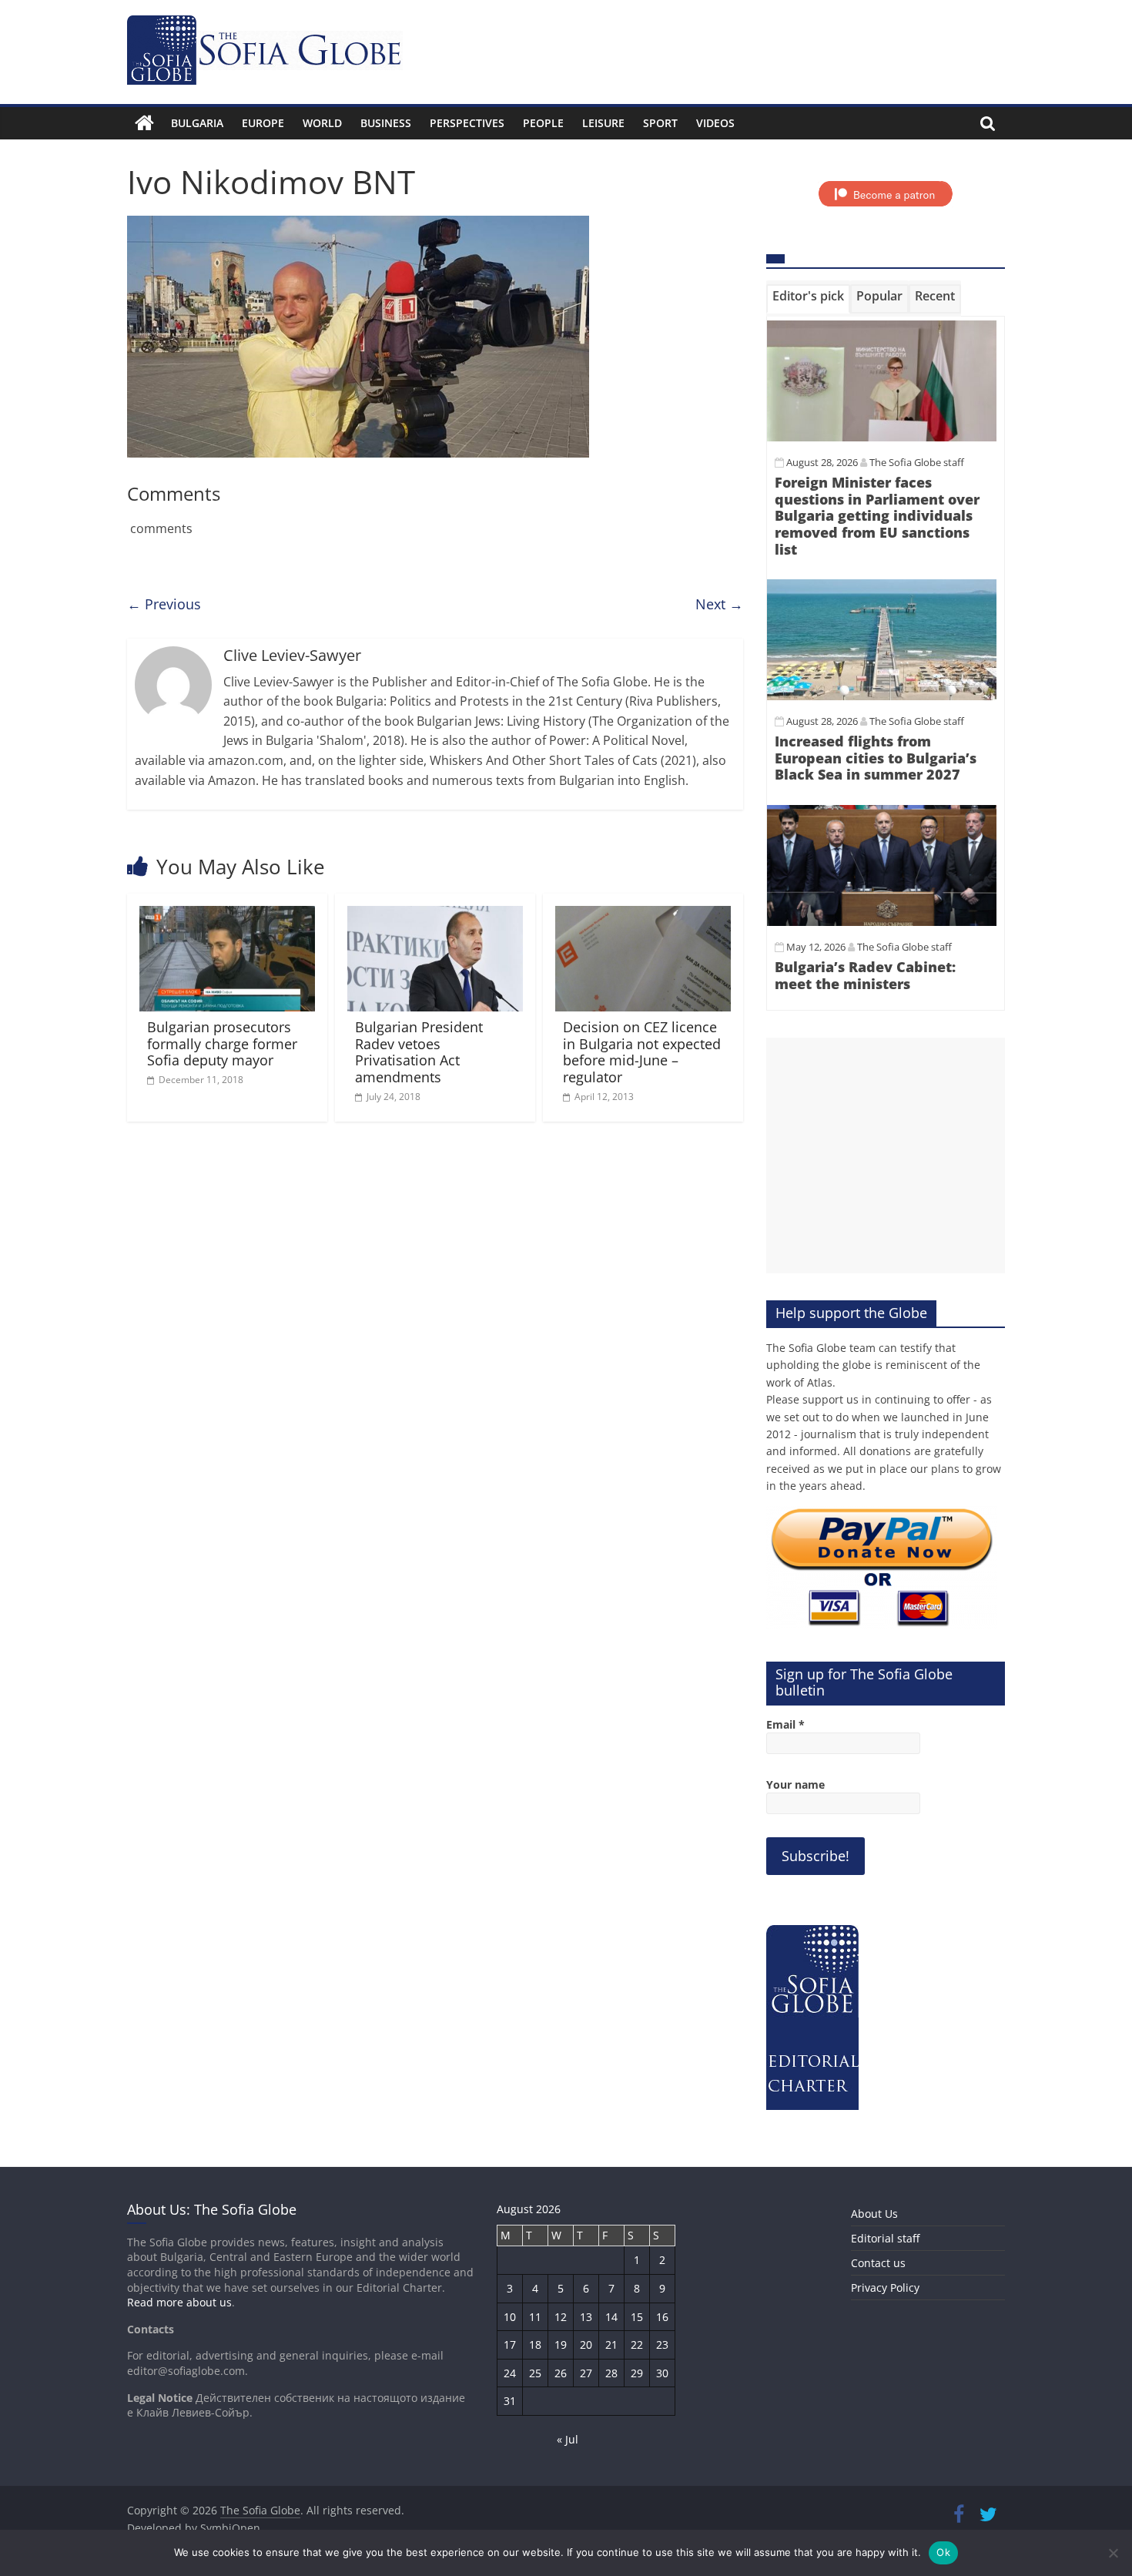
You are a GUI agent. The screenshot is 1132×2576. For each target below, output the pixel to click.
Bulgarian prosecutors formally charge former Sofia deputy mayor (222, 1043)
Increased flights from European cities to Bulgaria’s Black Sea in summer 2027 (876, 758)
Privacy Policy (885, 2288)
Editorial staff (885, 2238)
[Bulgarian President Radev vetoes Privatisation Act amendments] (435, 915)
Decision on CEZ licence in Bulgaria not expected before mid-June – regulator (642, 1052)
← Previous (164, 604)
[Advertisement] (886, 1156)
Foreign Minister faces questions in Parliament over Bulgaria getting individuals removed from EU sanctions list (877, 515)
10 (510, 2317)
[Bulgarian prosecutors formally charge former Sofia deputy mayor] (227, 915)
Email (785, 1724)
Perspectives (467, 123)
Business (386, 123)
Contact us (878, 2263)
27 (586, 2373)
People (543, 123)
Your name (795, 1784)
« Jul (568, 2439)
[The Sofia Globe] (144, 123)
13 (586, 2317)
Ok (943, 2552)
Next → (719, 604)
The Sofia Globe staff (917, 462)
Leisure (603, 123)
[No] (1113, 2553)
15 (637, 2317)
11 (535, 2317)
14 (611, 2317)
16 (662, 2317)
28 (611, 2373)
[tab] (808, 299)
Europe (263, 123)
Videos (715, 123)
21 (611, 2345)
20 (586, 2345)
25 (535, 2373)
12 (561, 2317)
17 (510, 2345)
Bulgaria (197, 123)
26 (561, 2373)
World (322, 123)
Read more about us (179, 2302)
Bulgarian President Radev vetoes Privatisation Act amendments (419, 1052)
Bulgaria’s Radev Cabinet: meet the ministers (865, 975)
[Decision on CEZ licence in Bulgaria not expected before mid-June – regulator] (643, 915)
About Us (874, 2214)
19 (561, 2345)
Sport (660, 123)
